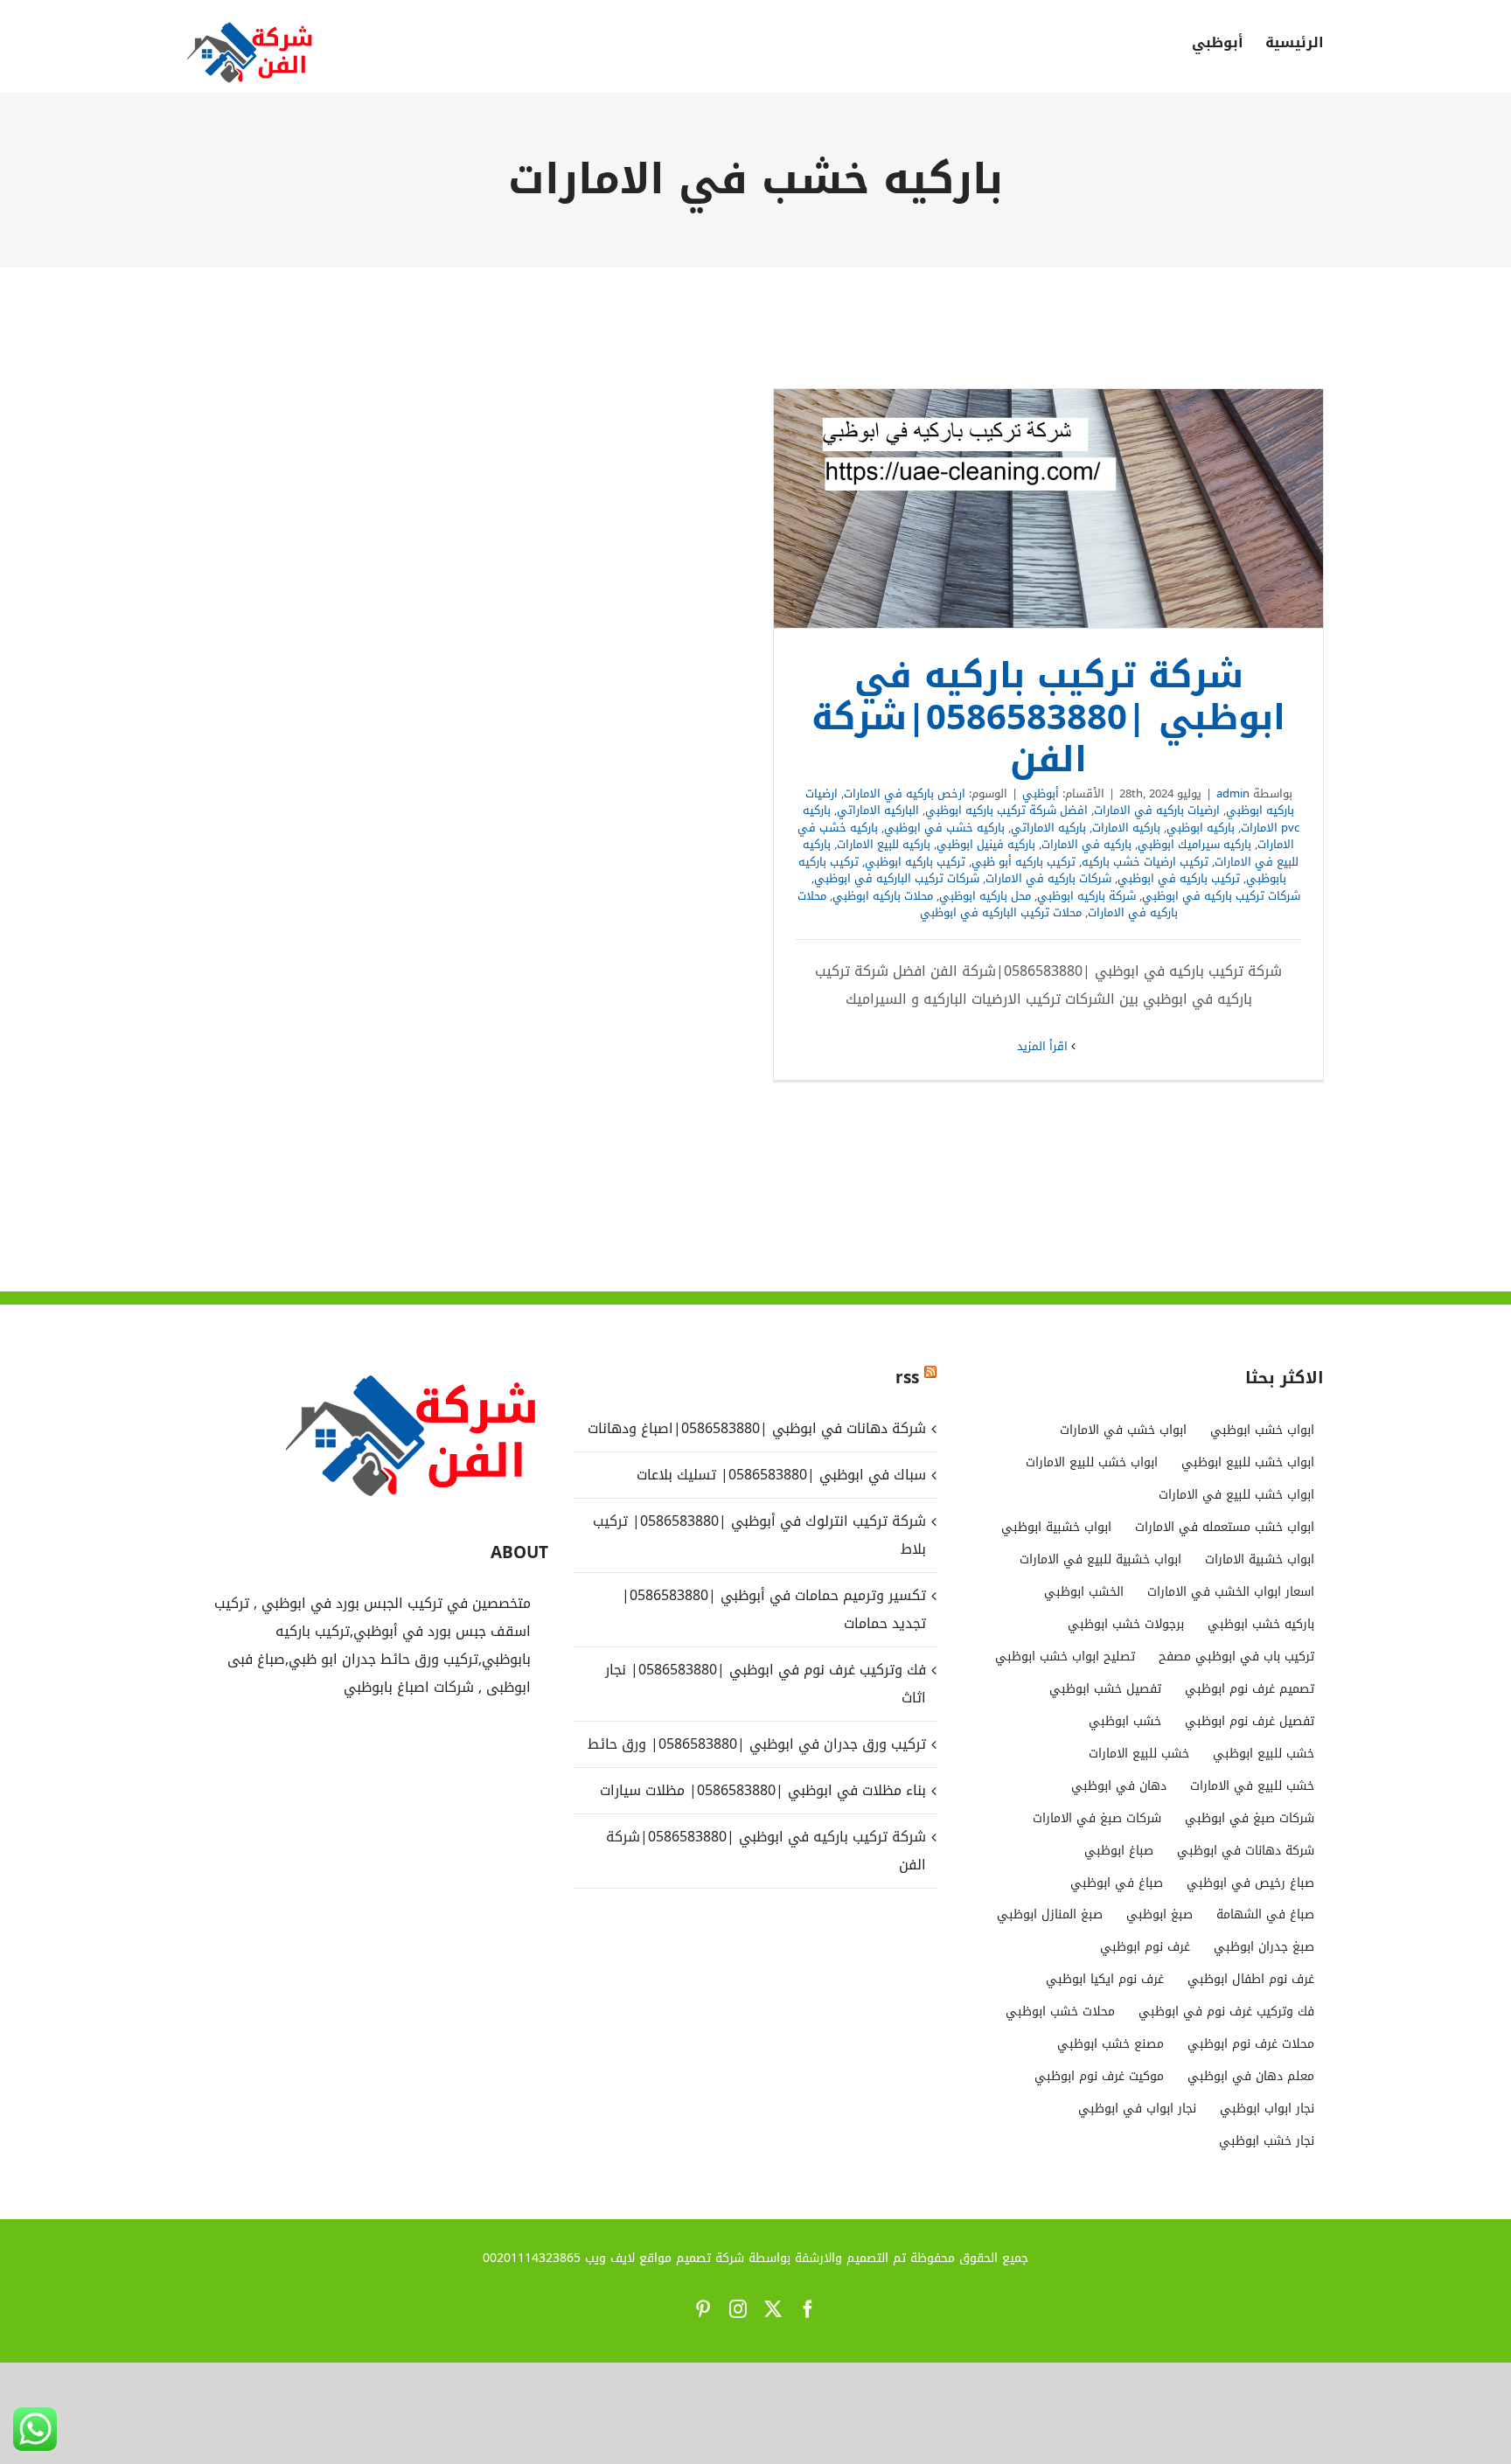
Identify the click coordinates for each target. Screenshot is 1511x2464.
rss (907, 1378)
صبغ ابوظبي (1159, 1914)
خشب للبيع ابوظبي (1264, 1754)
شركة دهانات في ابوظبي (1246, 1851)
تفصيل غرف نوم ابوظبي (1250, 1721)
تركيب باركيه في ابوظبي (1179, 878)
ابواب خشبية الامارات (1260, 1559)
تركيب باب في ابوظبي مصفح (1236, 1657)
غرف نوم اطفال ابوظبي (1251, 1979)
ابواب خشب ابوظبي (1262, 1430)
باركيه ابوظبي (1201, 828)
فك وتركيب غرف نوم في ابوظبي (1226, 2012)
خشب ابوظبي (1125, 1721)
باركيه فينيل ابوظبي (986, 844)
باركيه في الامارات (1086, 844)
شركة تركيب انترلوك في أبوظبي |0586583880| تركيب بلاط (759, 1535)
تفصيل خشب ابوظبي (1105, 1689)
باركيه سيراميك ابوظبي (1194, 844)
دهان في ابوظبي (1119, 1786)
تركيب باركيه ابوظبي (915, 862)
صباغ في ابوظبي (1117, 1883)
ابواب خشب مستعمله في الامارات (1225, 1527)
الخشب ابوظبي (1084, 1592)
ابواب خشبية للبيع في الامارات (1100, 1559)
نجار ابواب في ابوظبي (1137, 2109)
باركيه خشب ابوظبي (1261, 1624)
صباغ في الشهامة (1265, 1914)
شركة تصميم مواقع (692, 2258)
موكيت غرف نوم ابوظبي (1099, 2076)
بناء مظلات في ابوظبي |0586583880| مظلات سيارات (760, 1790)
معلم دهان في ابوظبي (1251, 2076)
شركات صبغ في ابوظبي (1250, 1818)
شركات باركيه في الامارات (1048, 878)
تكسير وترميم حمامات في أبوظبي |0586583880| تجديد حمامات (773, 1609)
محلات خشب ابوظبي (1060, 2012)
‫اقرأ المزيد (1044, 1046)
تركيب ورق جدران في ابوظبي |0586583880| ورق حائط (756, 1744)
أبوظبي (1041, 793)
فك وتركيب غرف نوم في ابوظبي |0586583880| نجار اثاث (765, 1684)
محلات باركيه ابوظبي (883, 896)
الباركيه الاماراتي (878, 810)
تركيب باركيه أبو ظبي (1024, 862)
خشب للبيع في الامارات (1252, 1786)
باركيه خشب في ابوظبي (944, 828)
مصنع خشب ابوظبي (1111, 2044)
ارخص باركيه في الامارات (905, 793)
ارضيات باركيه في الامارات (1157, 810)
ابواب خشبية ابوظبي (1056, 1527)
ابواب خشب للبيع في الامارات (1236, 1495)
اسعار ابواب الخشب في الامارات (1231, 1592)
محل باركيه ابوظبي (985, 896)
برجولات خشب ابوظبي (1126, 1624)
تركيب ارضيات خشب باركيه (1145, 862)
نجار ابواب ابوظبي (1267, 2109)
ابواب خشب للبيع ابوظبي (1248, 1462)
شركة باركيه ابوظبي (1086, 896)
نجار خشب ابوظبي (1267, 2141)
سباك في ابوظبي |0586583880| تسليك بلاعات (781, 1475)
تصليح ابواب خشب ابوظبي (1065, 1657)
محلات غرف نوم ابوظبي (1251, 2044)
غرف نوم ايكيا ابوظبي (1105, 1979)
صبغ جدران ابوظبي (1264, 1947)
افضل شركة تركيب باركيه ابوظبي (1006, 810)
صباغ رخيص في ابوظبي (1250, 1883)
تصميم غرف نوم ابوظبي (1250, 1689)
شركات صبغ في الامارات (1097, 1818)
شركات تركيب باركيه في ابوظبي (1221, 896)
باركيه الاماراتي (1048, 828)
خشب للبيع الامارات (1139, 1754)
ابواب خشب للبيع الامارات (1092, 1462)
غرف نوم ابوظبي (1145, 1947)
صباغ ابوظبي (1119, 1851)
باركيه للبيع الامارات (884, 844)
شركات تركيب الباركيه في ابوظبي (897, 878)
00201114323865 (532, 2258)
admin (1233, 793)
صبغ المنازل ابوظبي (1050, 1914)
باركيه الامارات (1126, 828)
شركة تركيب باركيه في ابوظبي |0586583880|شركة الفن (1048, 509)
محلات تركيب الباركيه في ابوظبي (1001, 912)
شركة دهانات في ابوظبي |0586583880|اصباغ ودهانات (756, 1428)
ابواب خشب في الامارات (1123, 1430)
